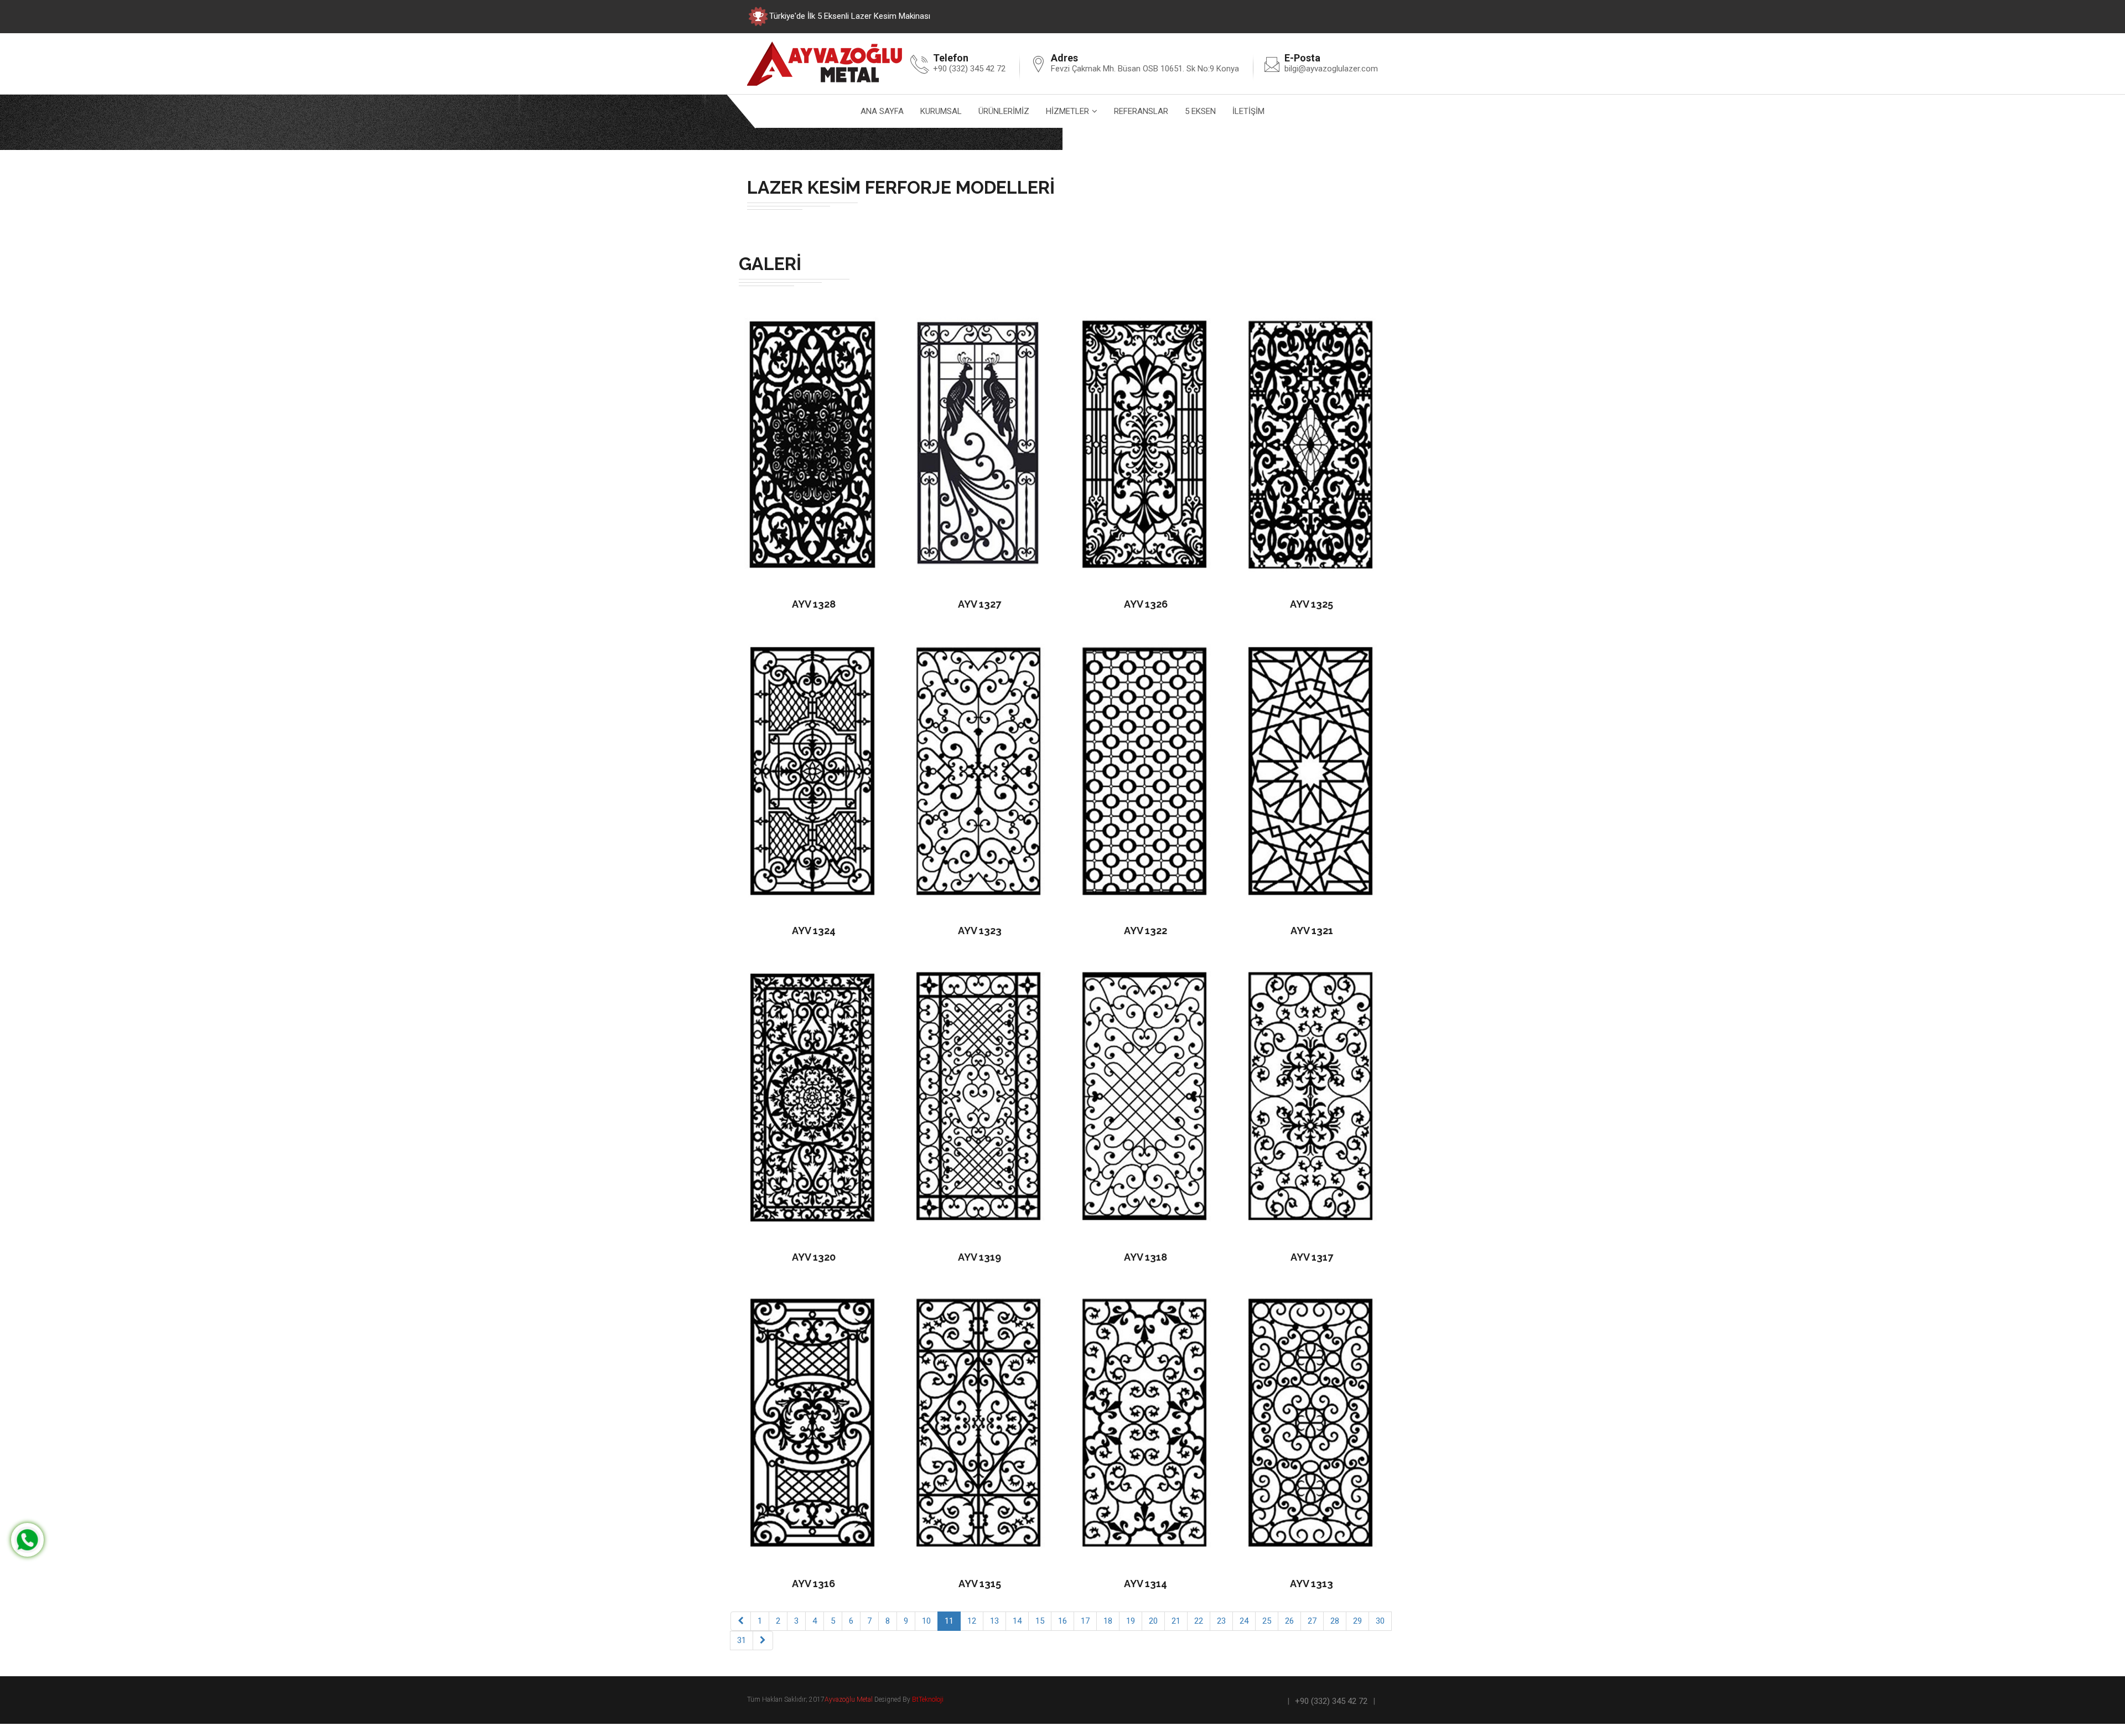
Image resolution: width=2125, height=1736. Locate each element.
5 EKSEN (1200, 111)
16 (1062, 1621)
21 (1176, 1621)
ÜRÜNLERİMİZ (1004, 111)
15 (1040, 1621)
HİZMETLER (1067, 111)
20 (1153, 1621)
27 (1312, 1621)
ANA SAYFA (882, 111)
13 (994, 1621)
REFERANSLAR (1141, 111)
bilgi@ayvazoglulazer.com (1331, 69)
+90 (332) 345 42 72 (1331, 1701)
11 (949, 1621)
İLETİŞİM (1248, 111)
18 (1108, 1621)
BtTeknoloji (927, 1699)
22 (1199, 1621)
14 (1017, 1621)
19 (1131, 1621)
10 (926, 1621)
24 (1244, 1621)
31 (742, 1640)
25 (1267, 1621)
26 (1289, 1621)
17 (1085, 1621)
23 (1221, 1621)
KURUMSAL (941, 111)
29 (1357, 1621)
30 (1380, 1621)
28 (1335, 1621)
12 (972, 1621)
